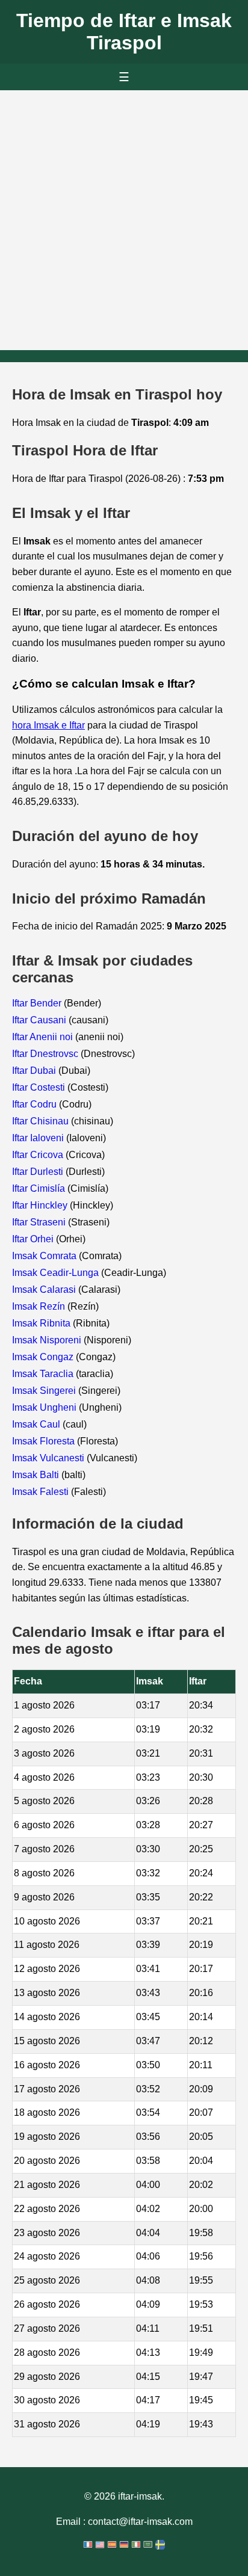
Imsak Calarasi (45, 1290)
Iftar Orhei (34, 1239)
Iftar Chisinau (42, 1121)
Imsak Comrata (45, 1256)
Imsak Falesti (42, 1492)
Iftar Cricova (39, 1155)
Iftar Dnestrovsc (46, 1054)
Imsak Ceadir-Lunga (57, 1273)
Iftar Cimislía (40, 1188)
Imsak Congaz (44, 1357)
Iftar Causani (40, 1020)
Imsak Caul (37, 1424)
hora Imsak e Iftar (48, 725)
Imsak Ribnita (42, 1323)
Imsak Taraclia (44, 1374)
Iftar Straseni (40, 1222)
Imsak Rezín (40, 1306)
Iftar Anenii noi (44, 1037)
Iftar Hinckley (41, 1205)
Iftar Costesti (40, 1087)
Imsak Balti (37, 1475)
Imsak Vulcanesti (49, 1458)
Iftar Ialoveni (39, 1138)
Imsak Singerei (45, 1391)
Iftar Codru (36, 1104)
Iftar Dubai (35, 1071)
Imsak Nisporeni (48, 1340)
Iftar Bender (38, 1003)
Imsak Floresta (45, 1441)
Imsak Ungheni (45, 1407)
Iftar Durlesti (39, 1172)
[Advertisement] (124, 220)
